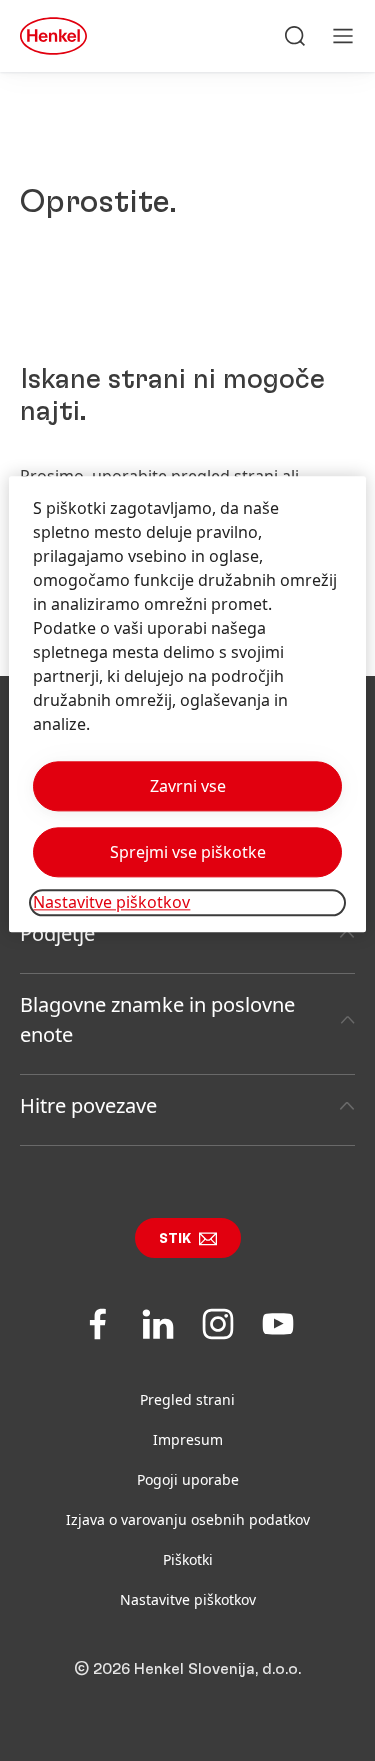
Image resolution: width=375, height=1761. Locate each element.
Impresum (188, 1439)
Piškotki (188, 1559)
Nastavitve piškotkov (188, 1599)
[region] (187, 704)
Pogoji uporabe (188, 1479)
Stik (175, 1239)
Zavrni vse (188, 787)
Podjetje (57, 933)
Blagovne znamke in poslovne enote (157, 1019)
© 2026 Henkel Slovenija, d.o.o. (187, 1669)
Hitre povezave (88, 1105)
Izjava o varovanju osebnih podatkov (188, 1519)
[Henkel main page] (53, 36)
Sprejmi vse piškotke (188, 853)
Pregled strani (187, 1399)
